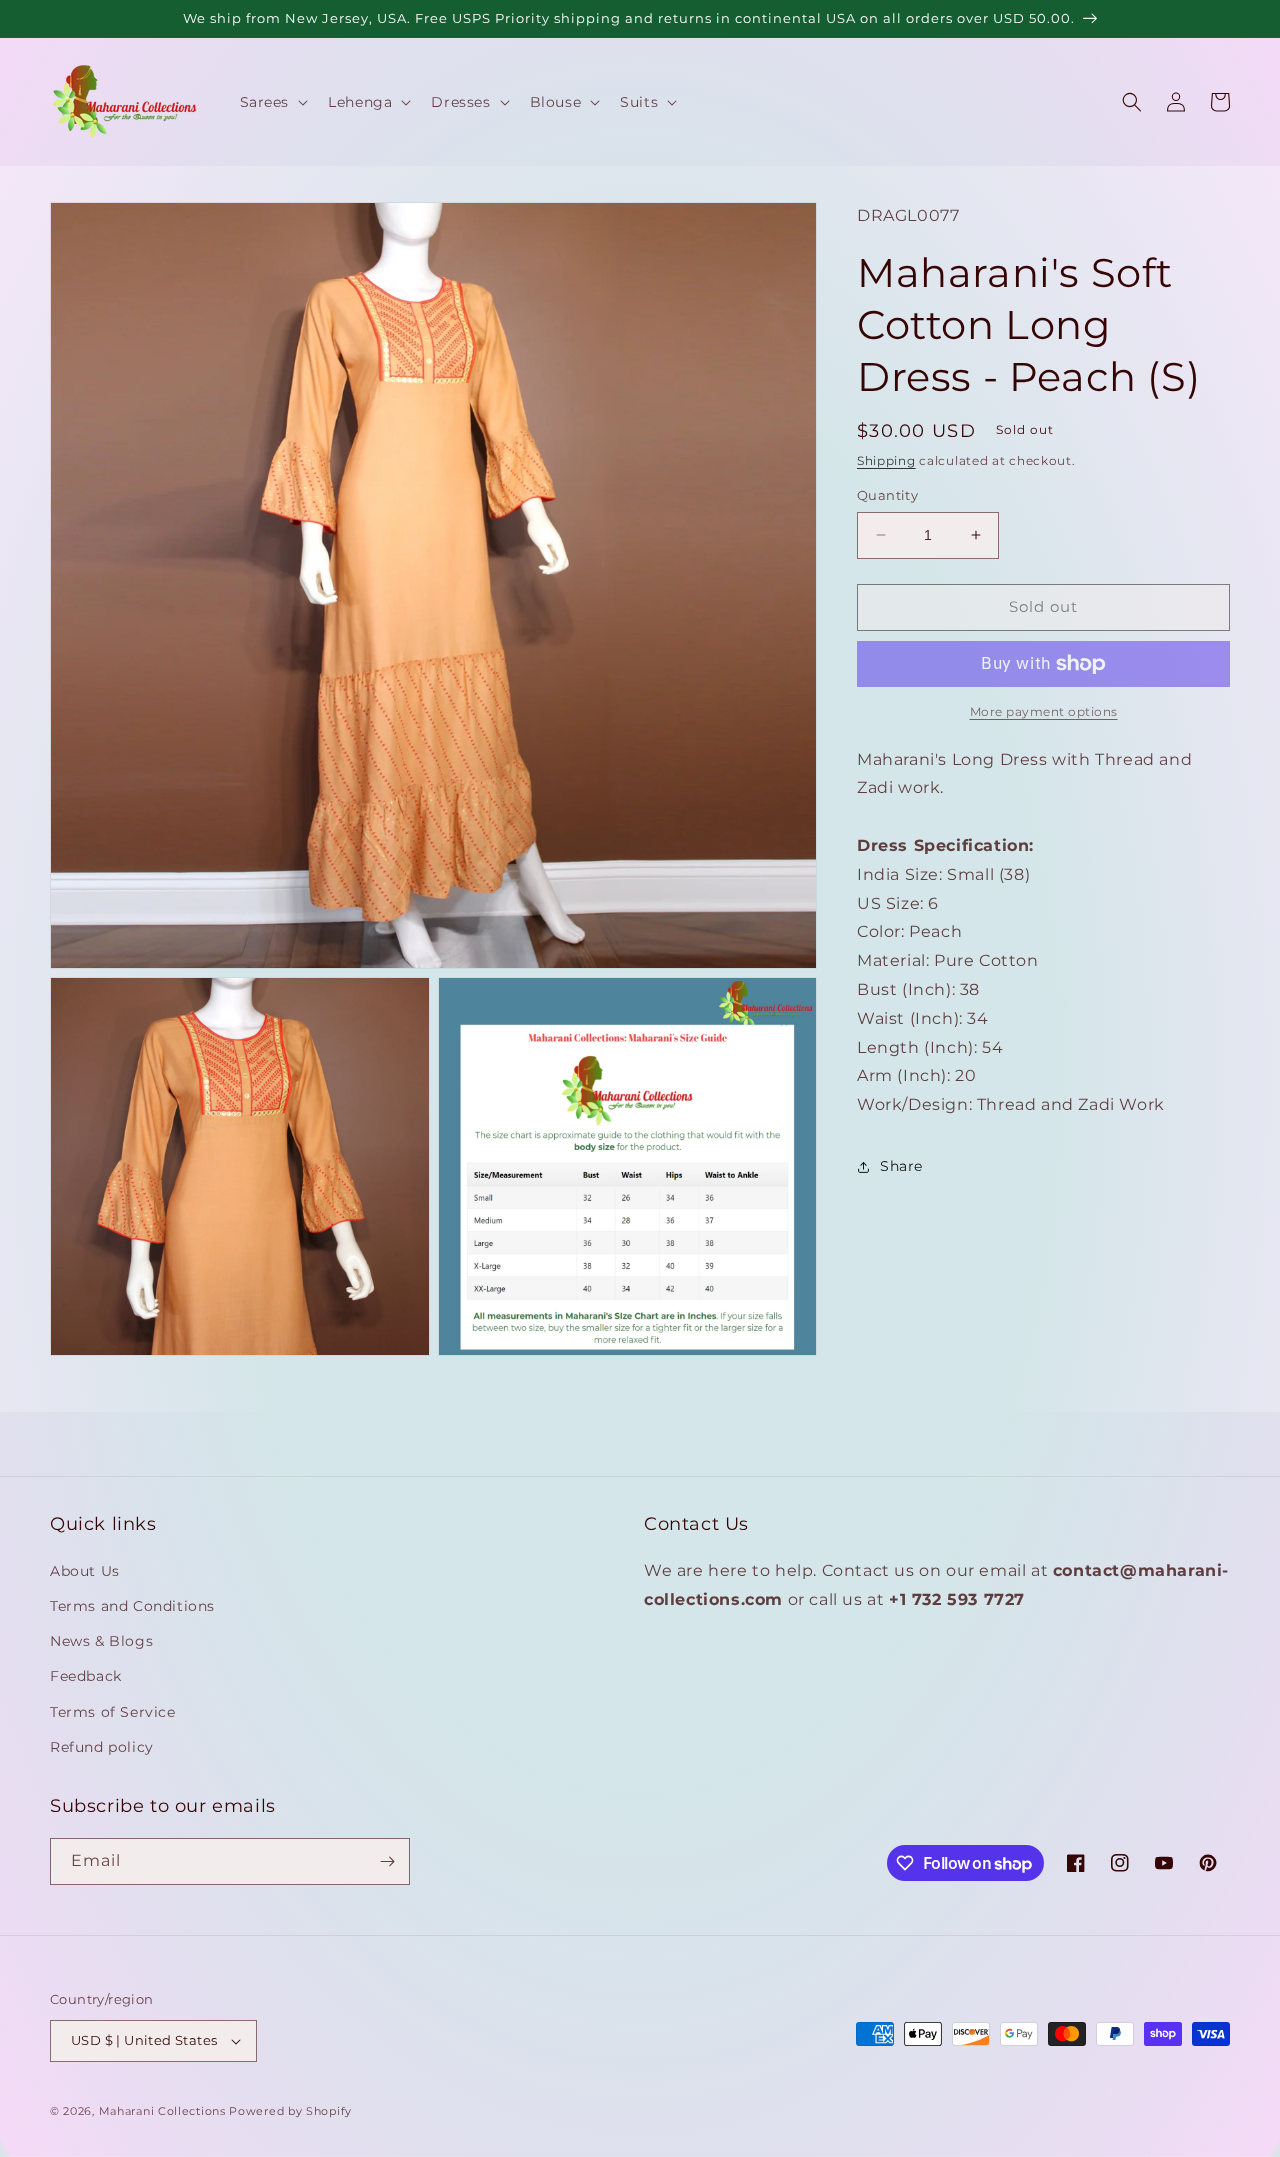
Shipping (886, 460)
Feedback (86, 1676)
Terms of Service (113, 1712)
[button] (272, 102)
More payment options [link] (1044, 711)
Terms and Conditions (132, 1606)
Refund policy (102, 1747)
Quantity (887, 495)
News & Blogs (101, 1641)
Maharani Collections (162, 2111)
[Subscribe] (387, 1861)
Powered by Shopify (290, 2111)
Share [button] (901, 1166)
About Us (85, 1571)
